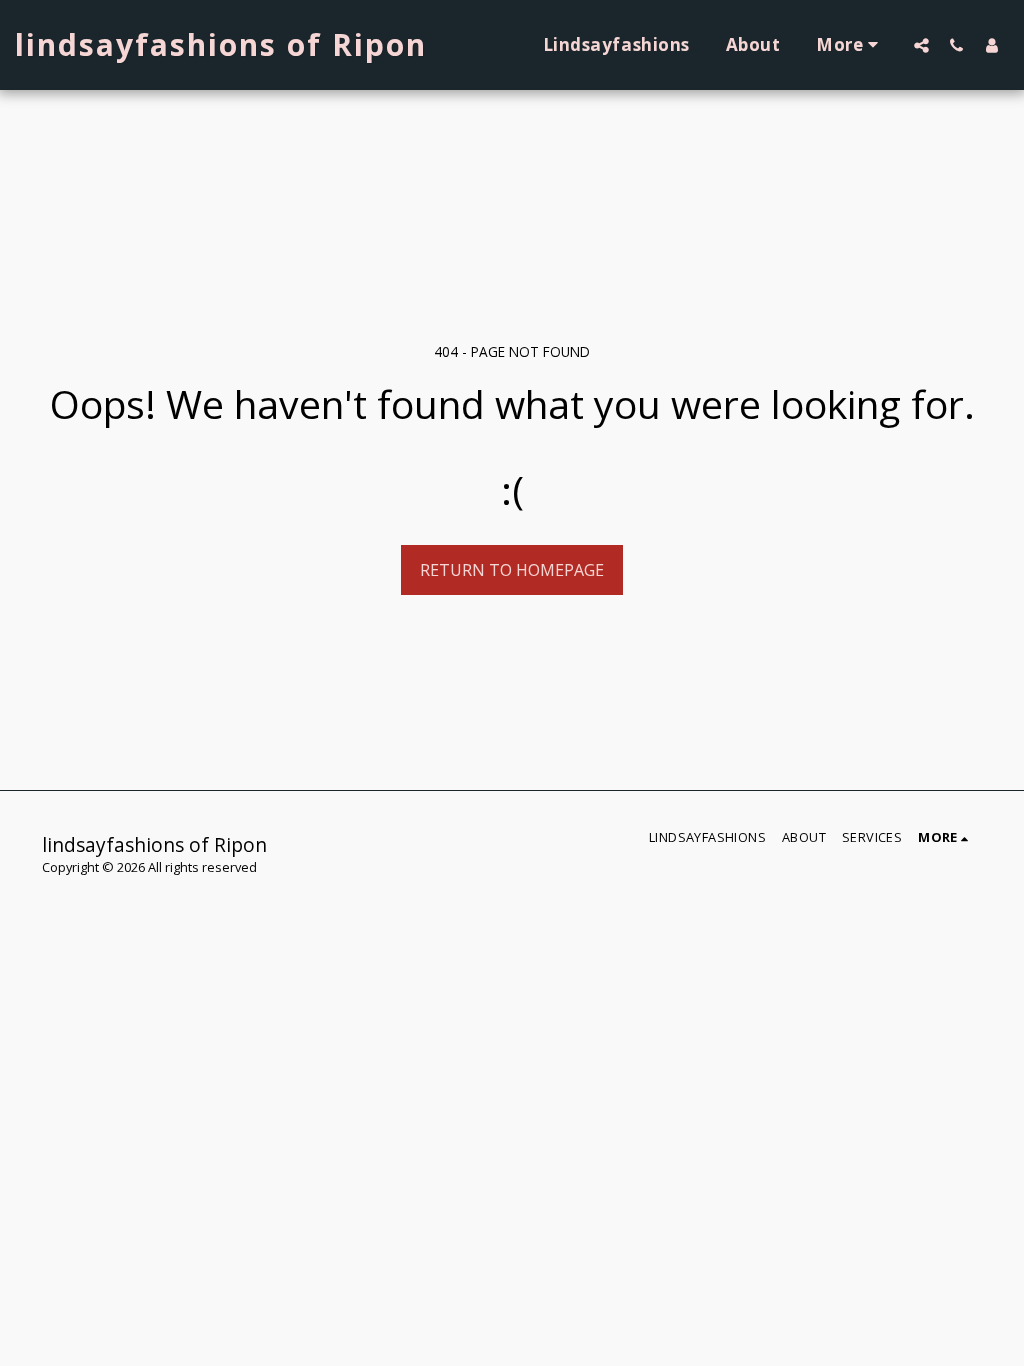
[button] (921, 45)
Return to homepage (512, 570)
